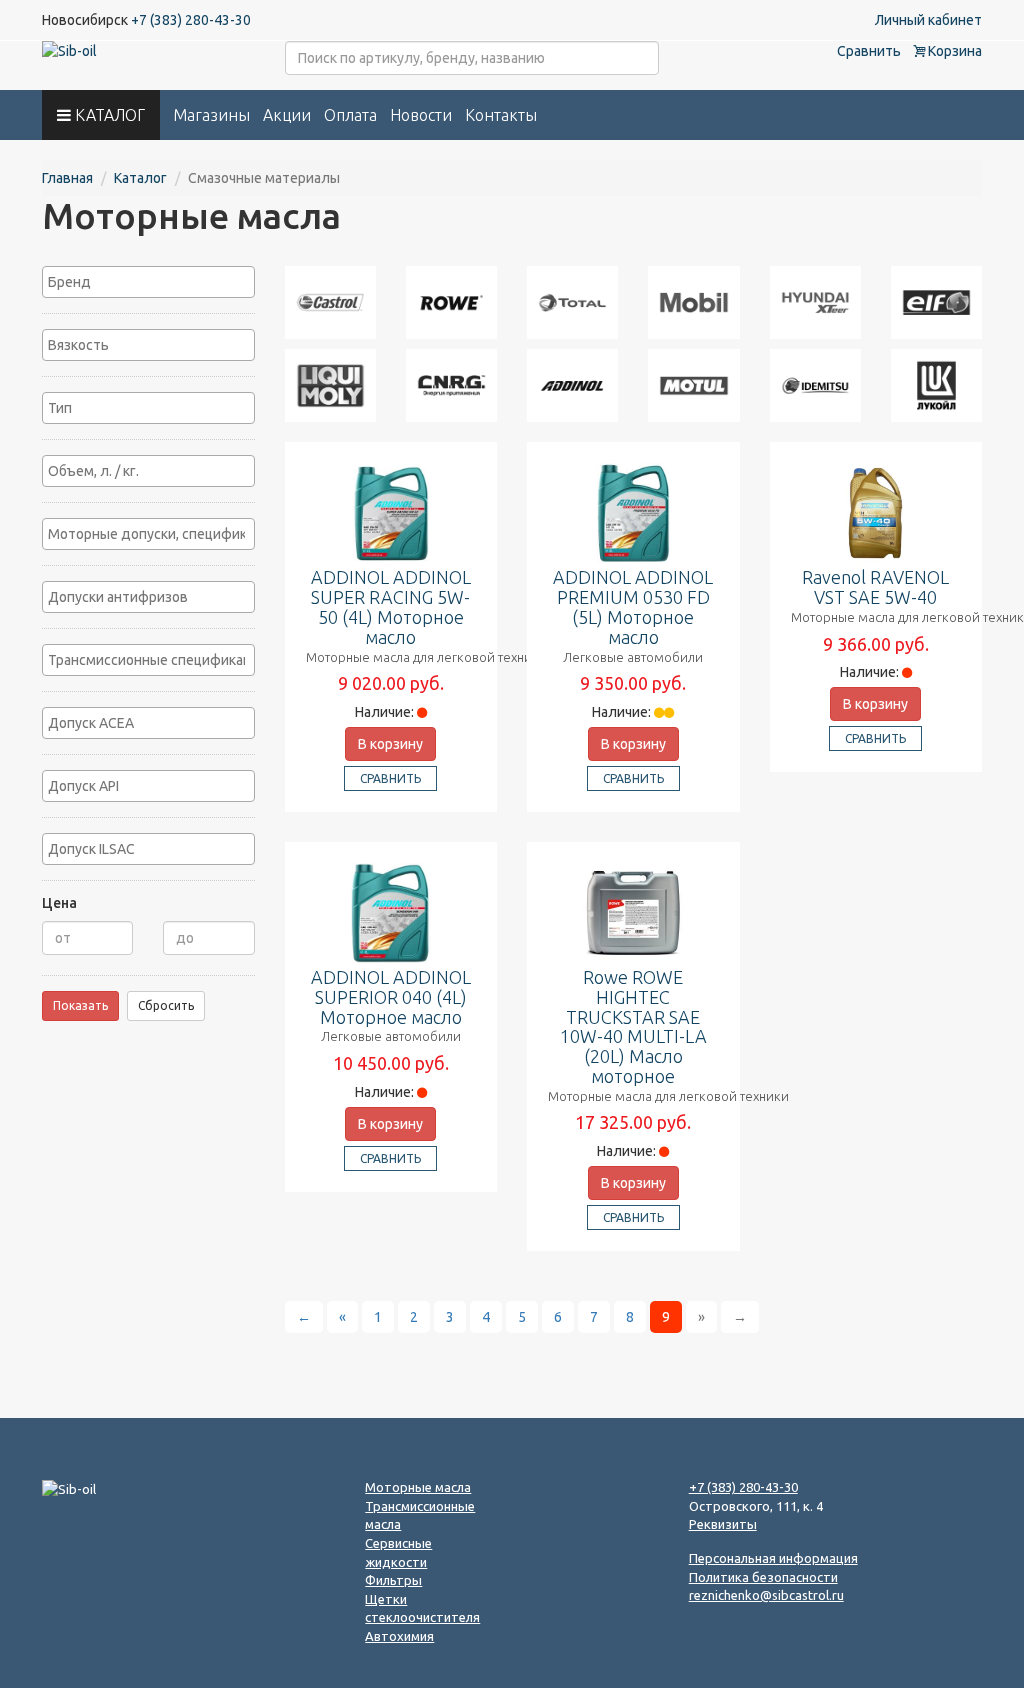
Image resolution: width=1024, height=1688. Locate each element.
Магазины (211, 115)
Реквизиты (723, 1524)
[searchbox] (148, 282)
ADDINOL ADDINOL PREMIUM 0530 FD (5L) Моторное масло (633, 606)
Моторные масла (418, 1487)
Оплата (350, 115)
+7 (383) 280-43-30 (191, 20)
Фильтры (393, 1580)
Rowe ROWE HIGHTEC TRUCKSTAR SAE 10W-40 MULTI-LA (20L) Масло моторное (633, 1026)
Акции (287, 115)
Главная (67, 178)
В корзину (390, 744)
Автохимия (399, 1636)
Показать (80, 1005)
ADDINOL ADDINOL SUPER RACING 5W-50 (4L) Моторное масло (391, 606)
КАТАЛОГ (108, 115)
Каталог (140, 178)
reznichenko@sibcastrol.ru (766, 1595)
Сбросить (166, 1005)
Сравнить (869, 51)
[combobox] (148, 282)
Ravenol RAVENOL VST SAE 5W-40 (875, 587)
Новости (421, 115)
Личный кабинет (928, 20)
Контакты (501, 115)
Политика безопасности (763, 1577)
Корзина (953, 51)
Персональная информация (773, 1558)
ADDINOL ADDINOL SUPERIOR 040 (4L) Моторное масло (391, 997)
